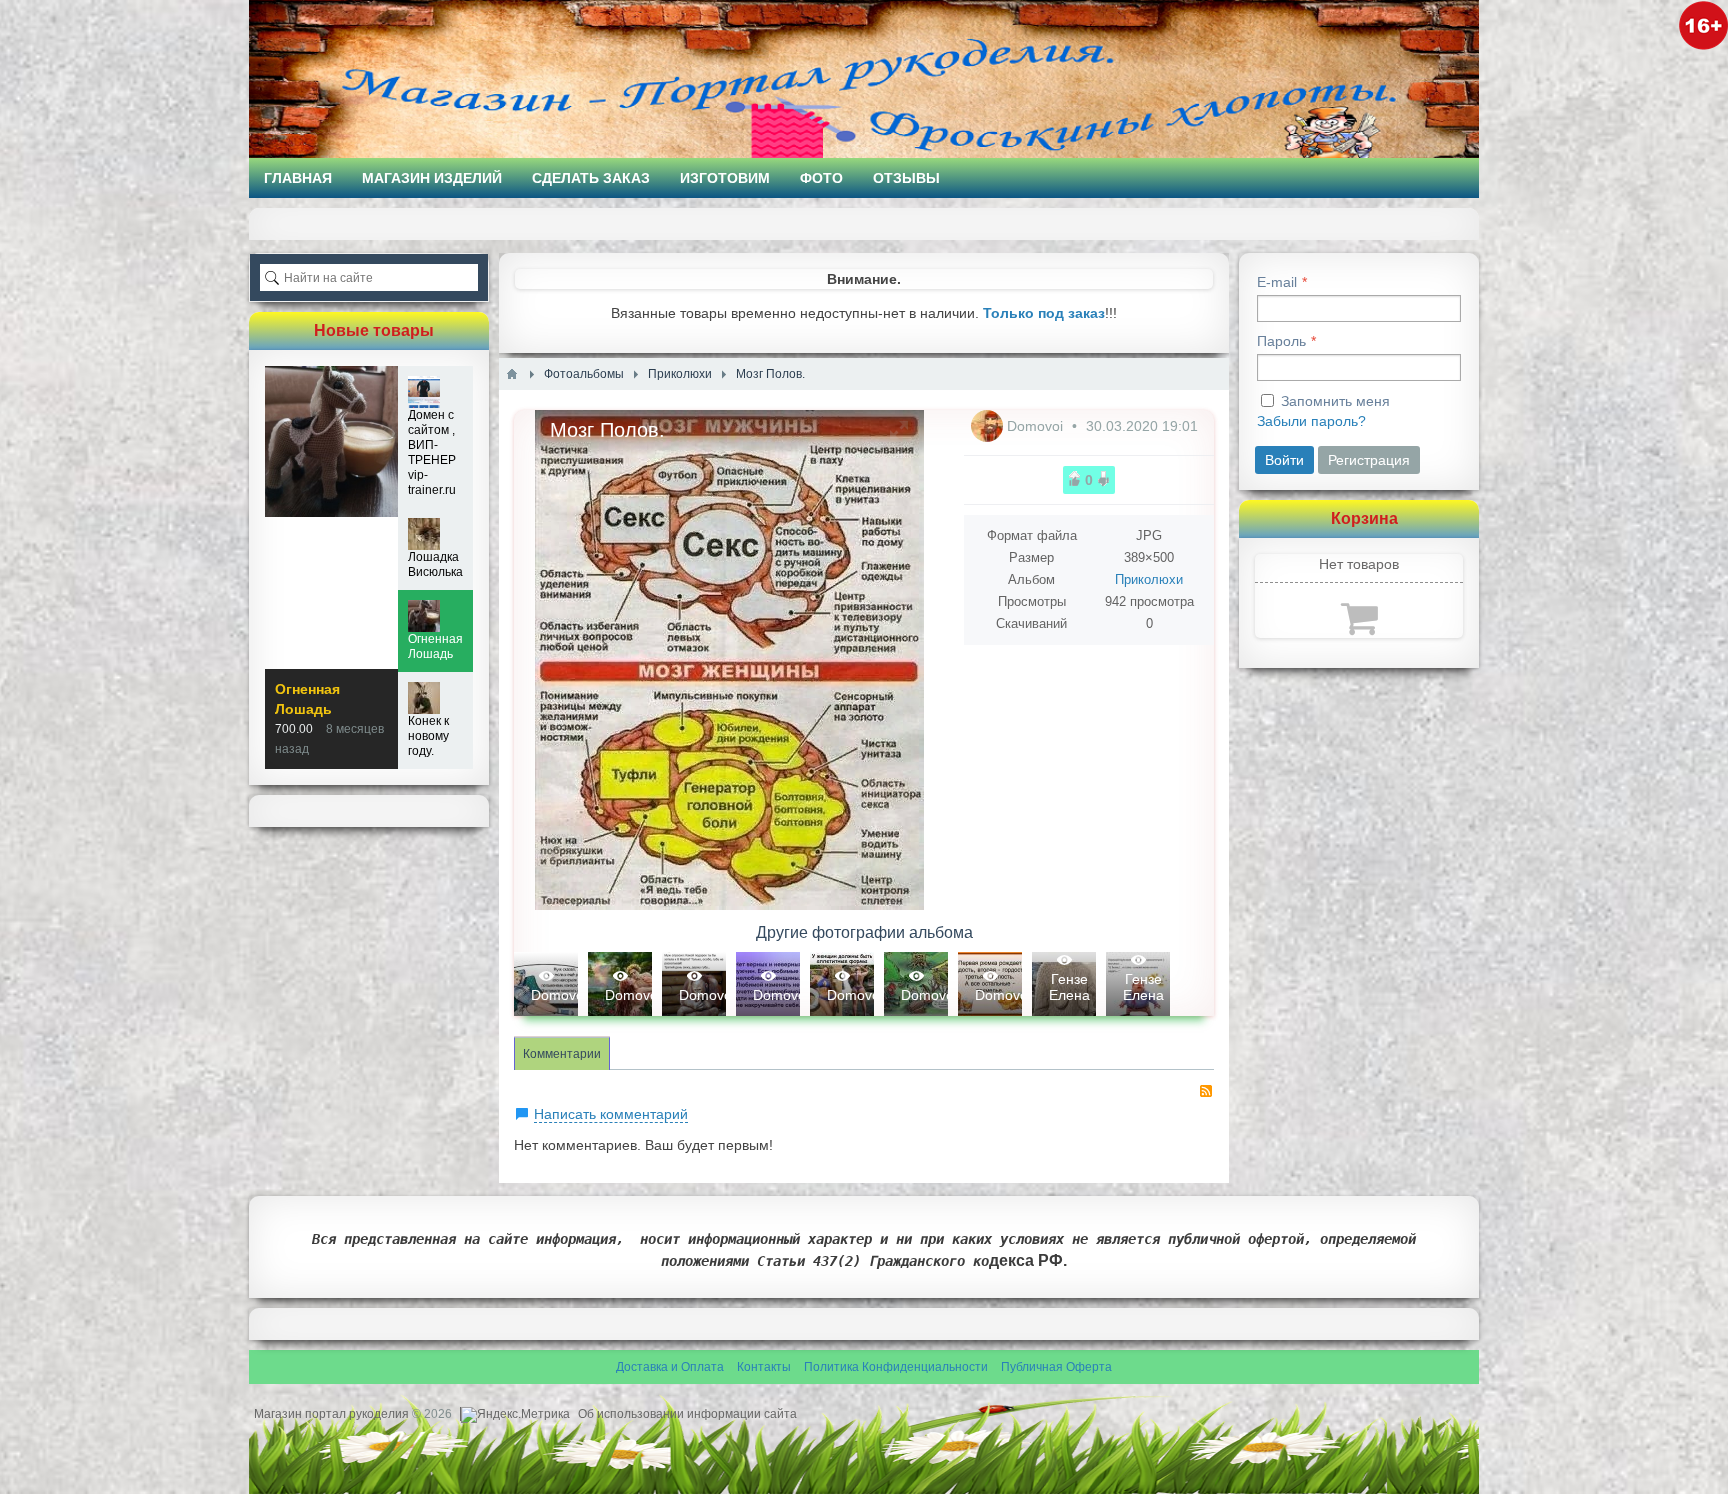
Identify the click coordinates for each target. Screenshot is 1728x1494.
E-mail (1277, 282)
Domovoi (1037, 426)
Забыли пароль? (1311, 421)
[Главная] (512, 374)
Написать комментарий (611, 1114)
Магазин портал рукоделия (333, 1414)
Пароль (1281, 341)
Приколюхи (1149, 579)
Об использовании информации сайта (687, 1414)
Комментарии (562, 1054)
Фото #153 (1064, 983)
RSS (1206, 1091)
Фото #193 (1138, 983)
